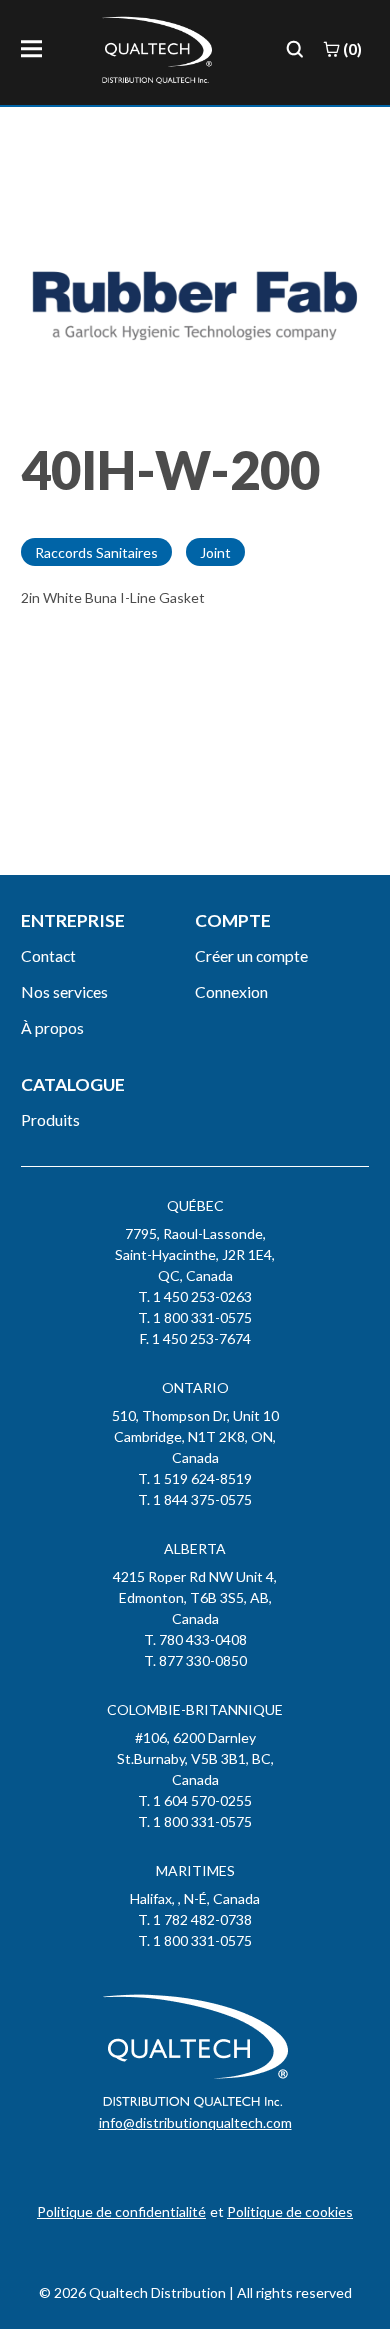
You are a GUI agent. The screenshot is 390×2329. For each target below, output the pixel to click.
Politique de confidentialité (121, 2211)
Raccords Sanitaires (96, 552)
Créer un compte (251, 955)
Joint (215, 552)
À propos (52, 1027)
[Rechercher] (295, 49)
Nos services (64, 991)
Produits (50, 1119)
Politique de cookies (290, 2211)
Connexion (231, 991)
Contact (48, 955)
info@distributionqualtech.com (195, 2122)
